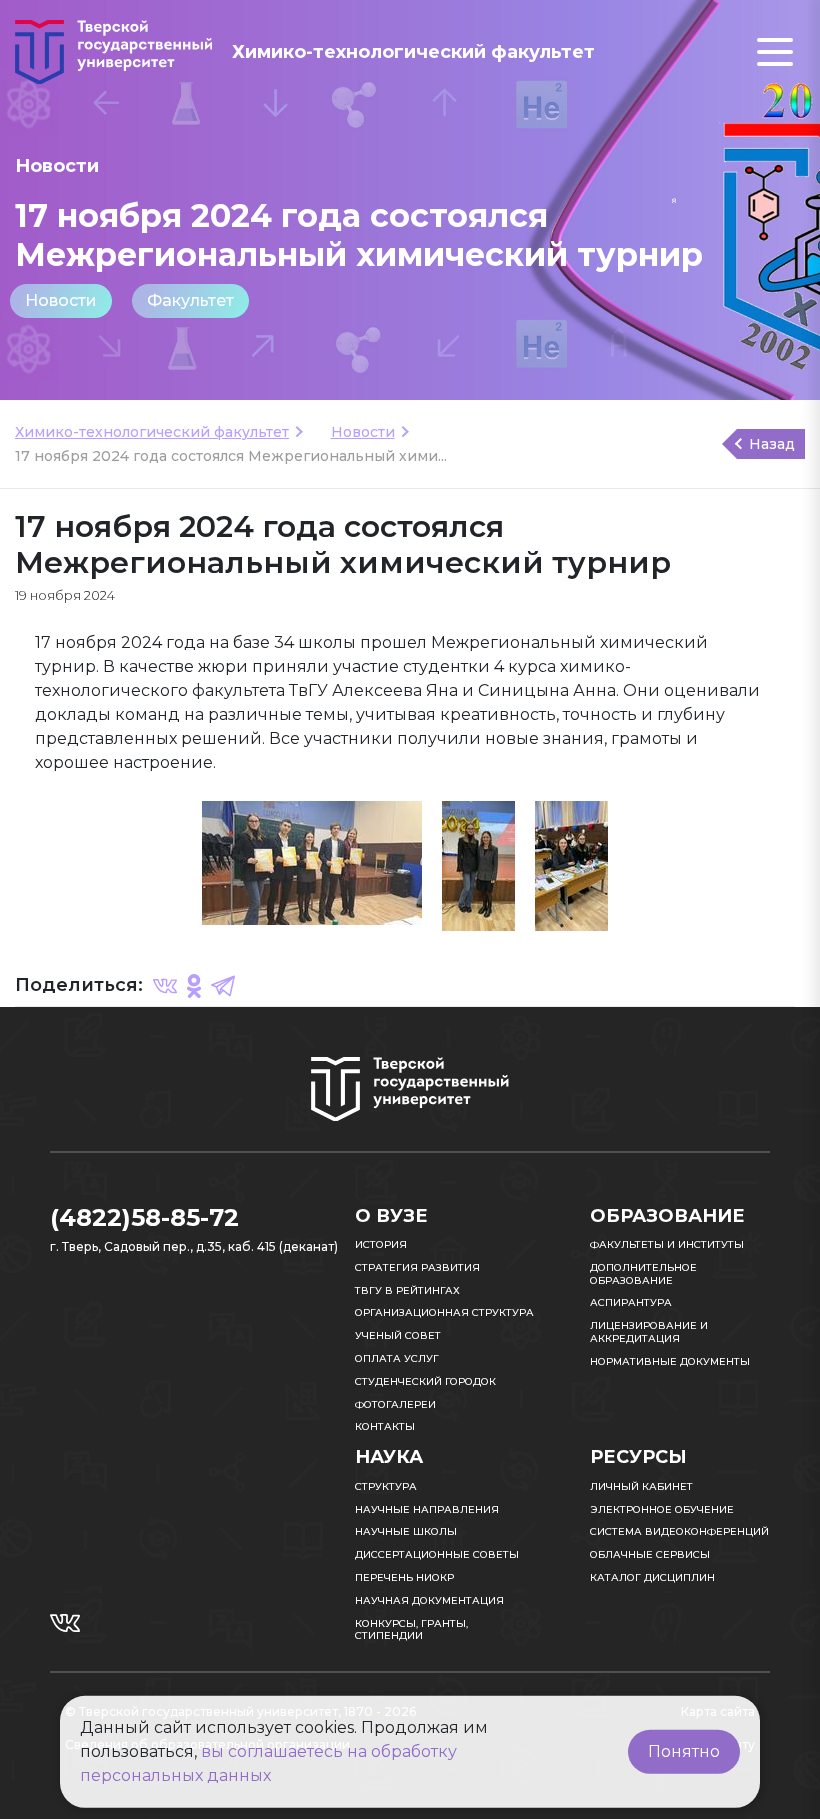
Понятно (684, 1751)
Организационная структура (444, 1312)
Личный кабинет (641, 1486)
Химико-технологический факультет (152, 432)
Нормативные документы (670, 1361)
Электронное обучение (662, 1509)
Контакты (385, 1426)
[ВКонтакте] (165, 985)
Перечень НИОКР (404, 1577)
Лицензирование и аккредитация (649, 1332)
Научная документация (429, 1600)
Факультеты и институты (667, 1244)
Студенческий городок (425, 1381)
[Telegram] (223, 985)
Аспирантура (631, 1302)
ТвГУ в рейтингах (407, 1290)
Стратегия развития (417, 1267)
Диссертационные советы (437, 1554)
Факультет (190, 300)
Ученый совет (398, 1335)
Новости (61, 300)
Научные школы (406, 1531)
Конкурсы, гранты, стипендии (411, 1630)
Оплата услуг (397, 1358)
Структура (386, 1486)
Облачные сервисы (650, 1554)
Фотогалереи (395, 1404)
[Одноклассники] (194, 985)
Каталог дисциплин (652, 1577)
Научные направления (427, 1509)
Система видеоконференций (679, 1531)
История (381, 1244)
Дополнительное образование (643, 1274)
